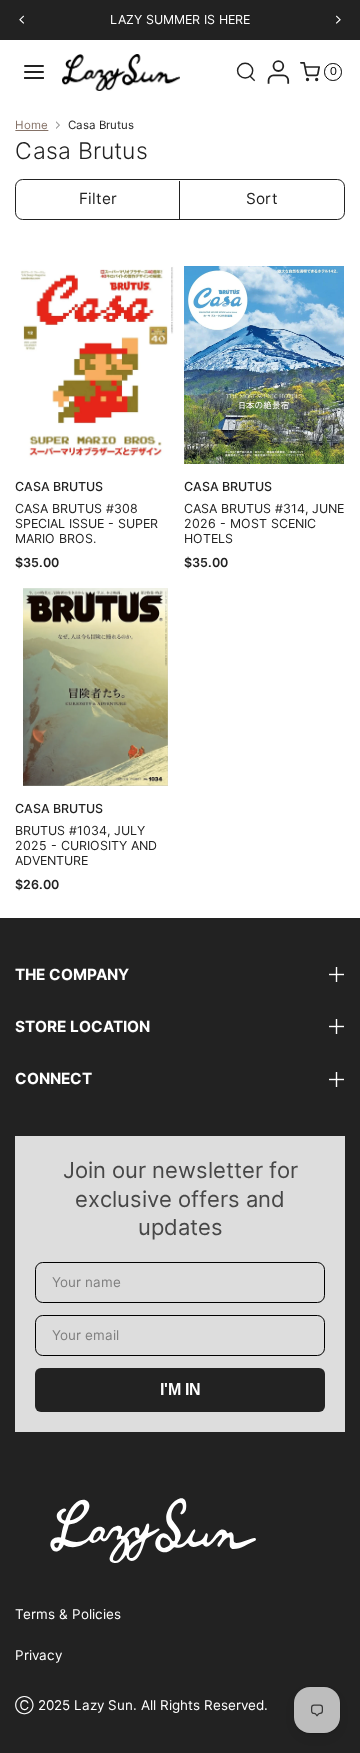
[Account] (278, 72)
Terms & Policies (68, 1614)
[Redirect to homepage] (121, 71)
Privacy (38, 1655)
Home (31, 125)
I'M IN (180, 1389)
